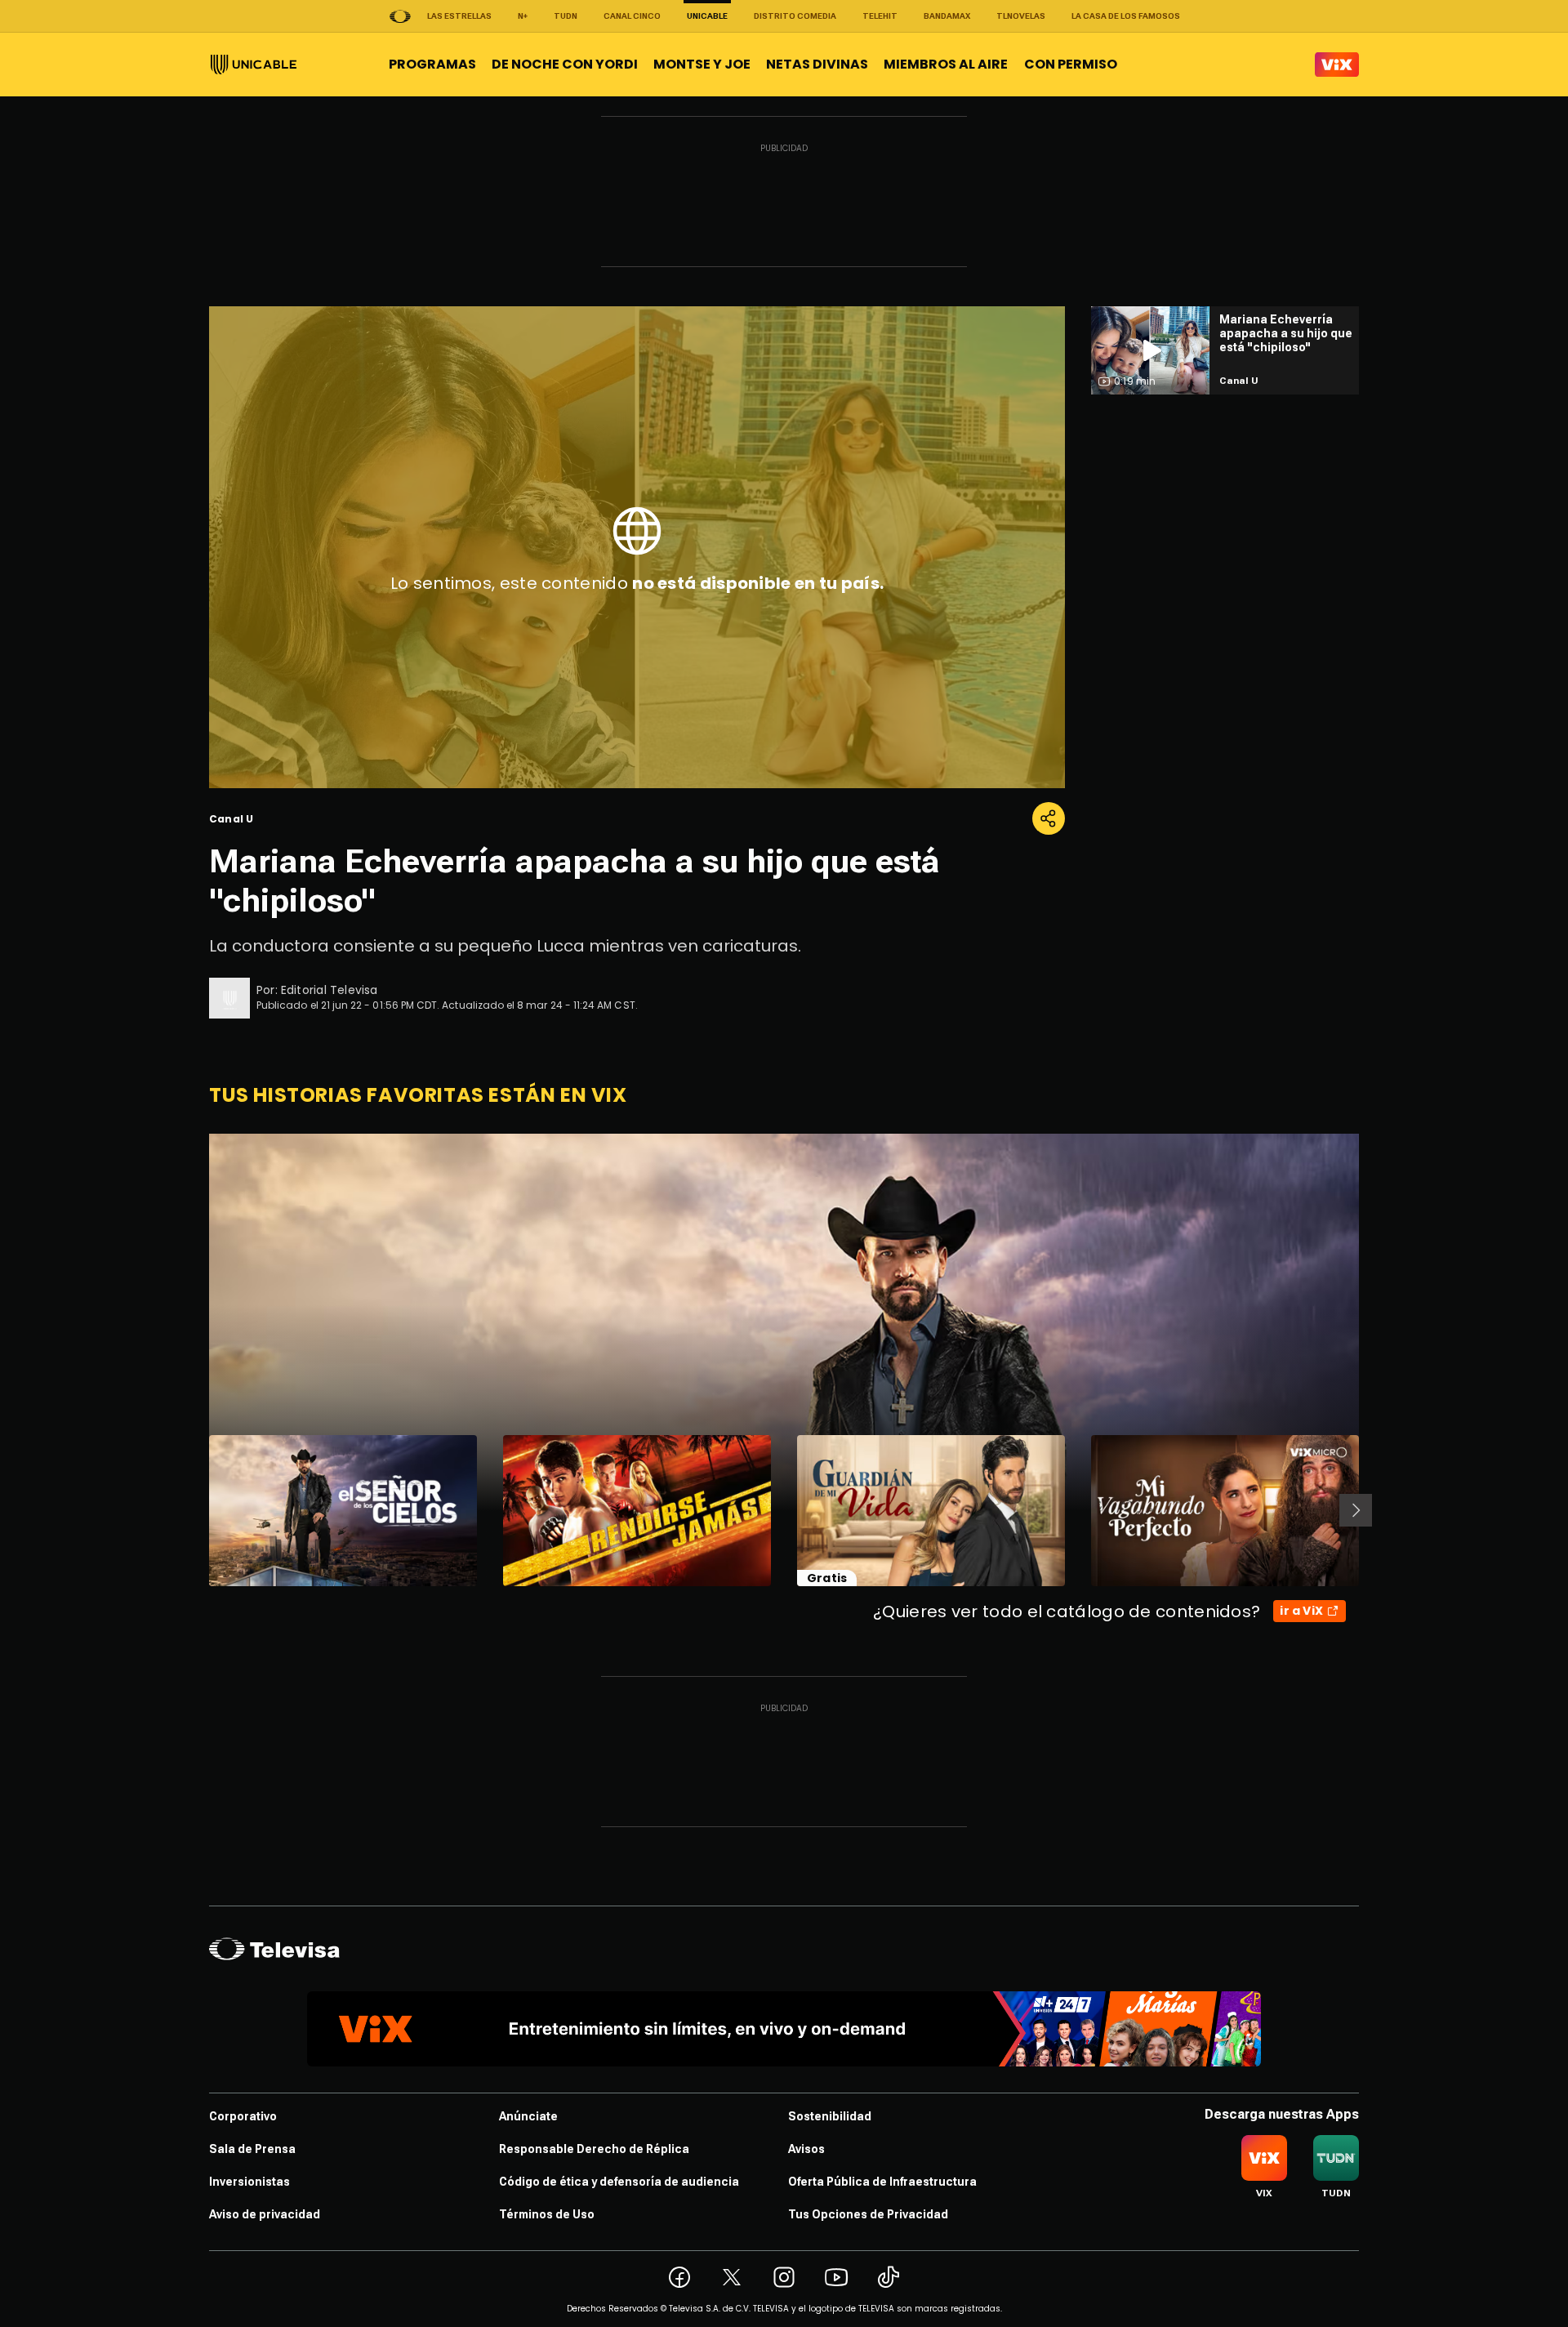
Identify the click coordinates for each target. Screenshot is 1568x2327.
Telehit (880, 16)
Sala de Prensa (252, 2149)
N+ (523, 16)
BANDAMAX (947, 16)
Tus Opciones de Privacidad (868, 2214)
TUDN (566, 16)
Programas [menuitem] (432, 64)
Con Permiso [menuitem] (1071, 64)
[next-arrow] (1356, 1510)
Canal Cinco (632, 16)
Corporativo (243, 2116)
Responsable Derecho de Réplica (594, 2149)
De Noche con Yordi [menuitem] (565, 64)
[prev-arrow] (199, 1510)
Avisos (806, 2149)
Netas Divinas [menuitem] (817, 64)
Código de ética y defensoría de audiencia (619, 2182)
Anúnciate (528, 2116)
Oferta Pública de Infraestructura (882, 2182)
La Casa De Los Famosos (1126, 16)
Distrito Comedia (795, 16)
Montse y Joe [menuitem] (702, 64)
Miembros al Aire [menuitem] (946, 64)
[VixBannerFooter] (784, 2029)
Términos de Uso (547, 2214)
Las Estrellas (459, 16)
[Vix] (1337, 65)
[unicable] (254, 65)
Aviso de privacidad (265, 2214)
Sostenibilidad (830, 2116)
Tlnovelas (1021, 16)
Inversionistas (249, 2182)
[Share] (1049, 818)
